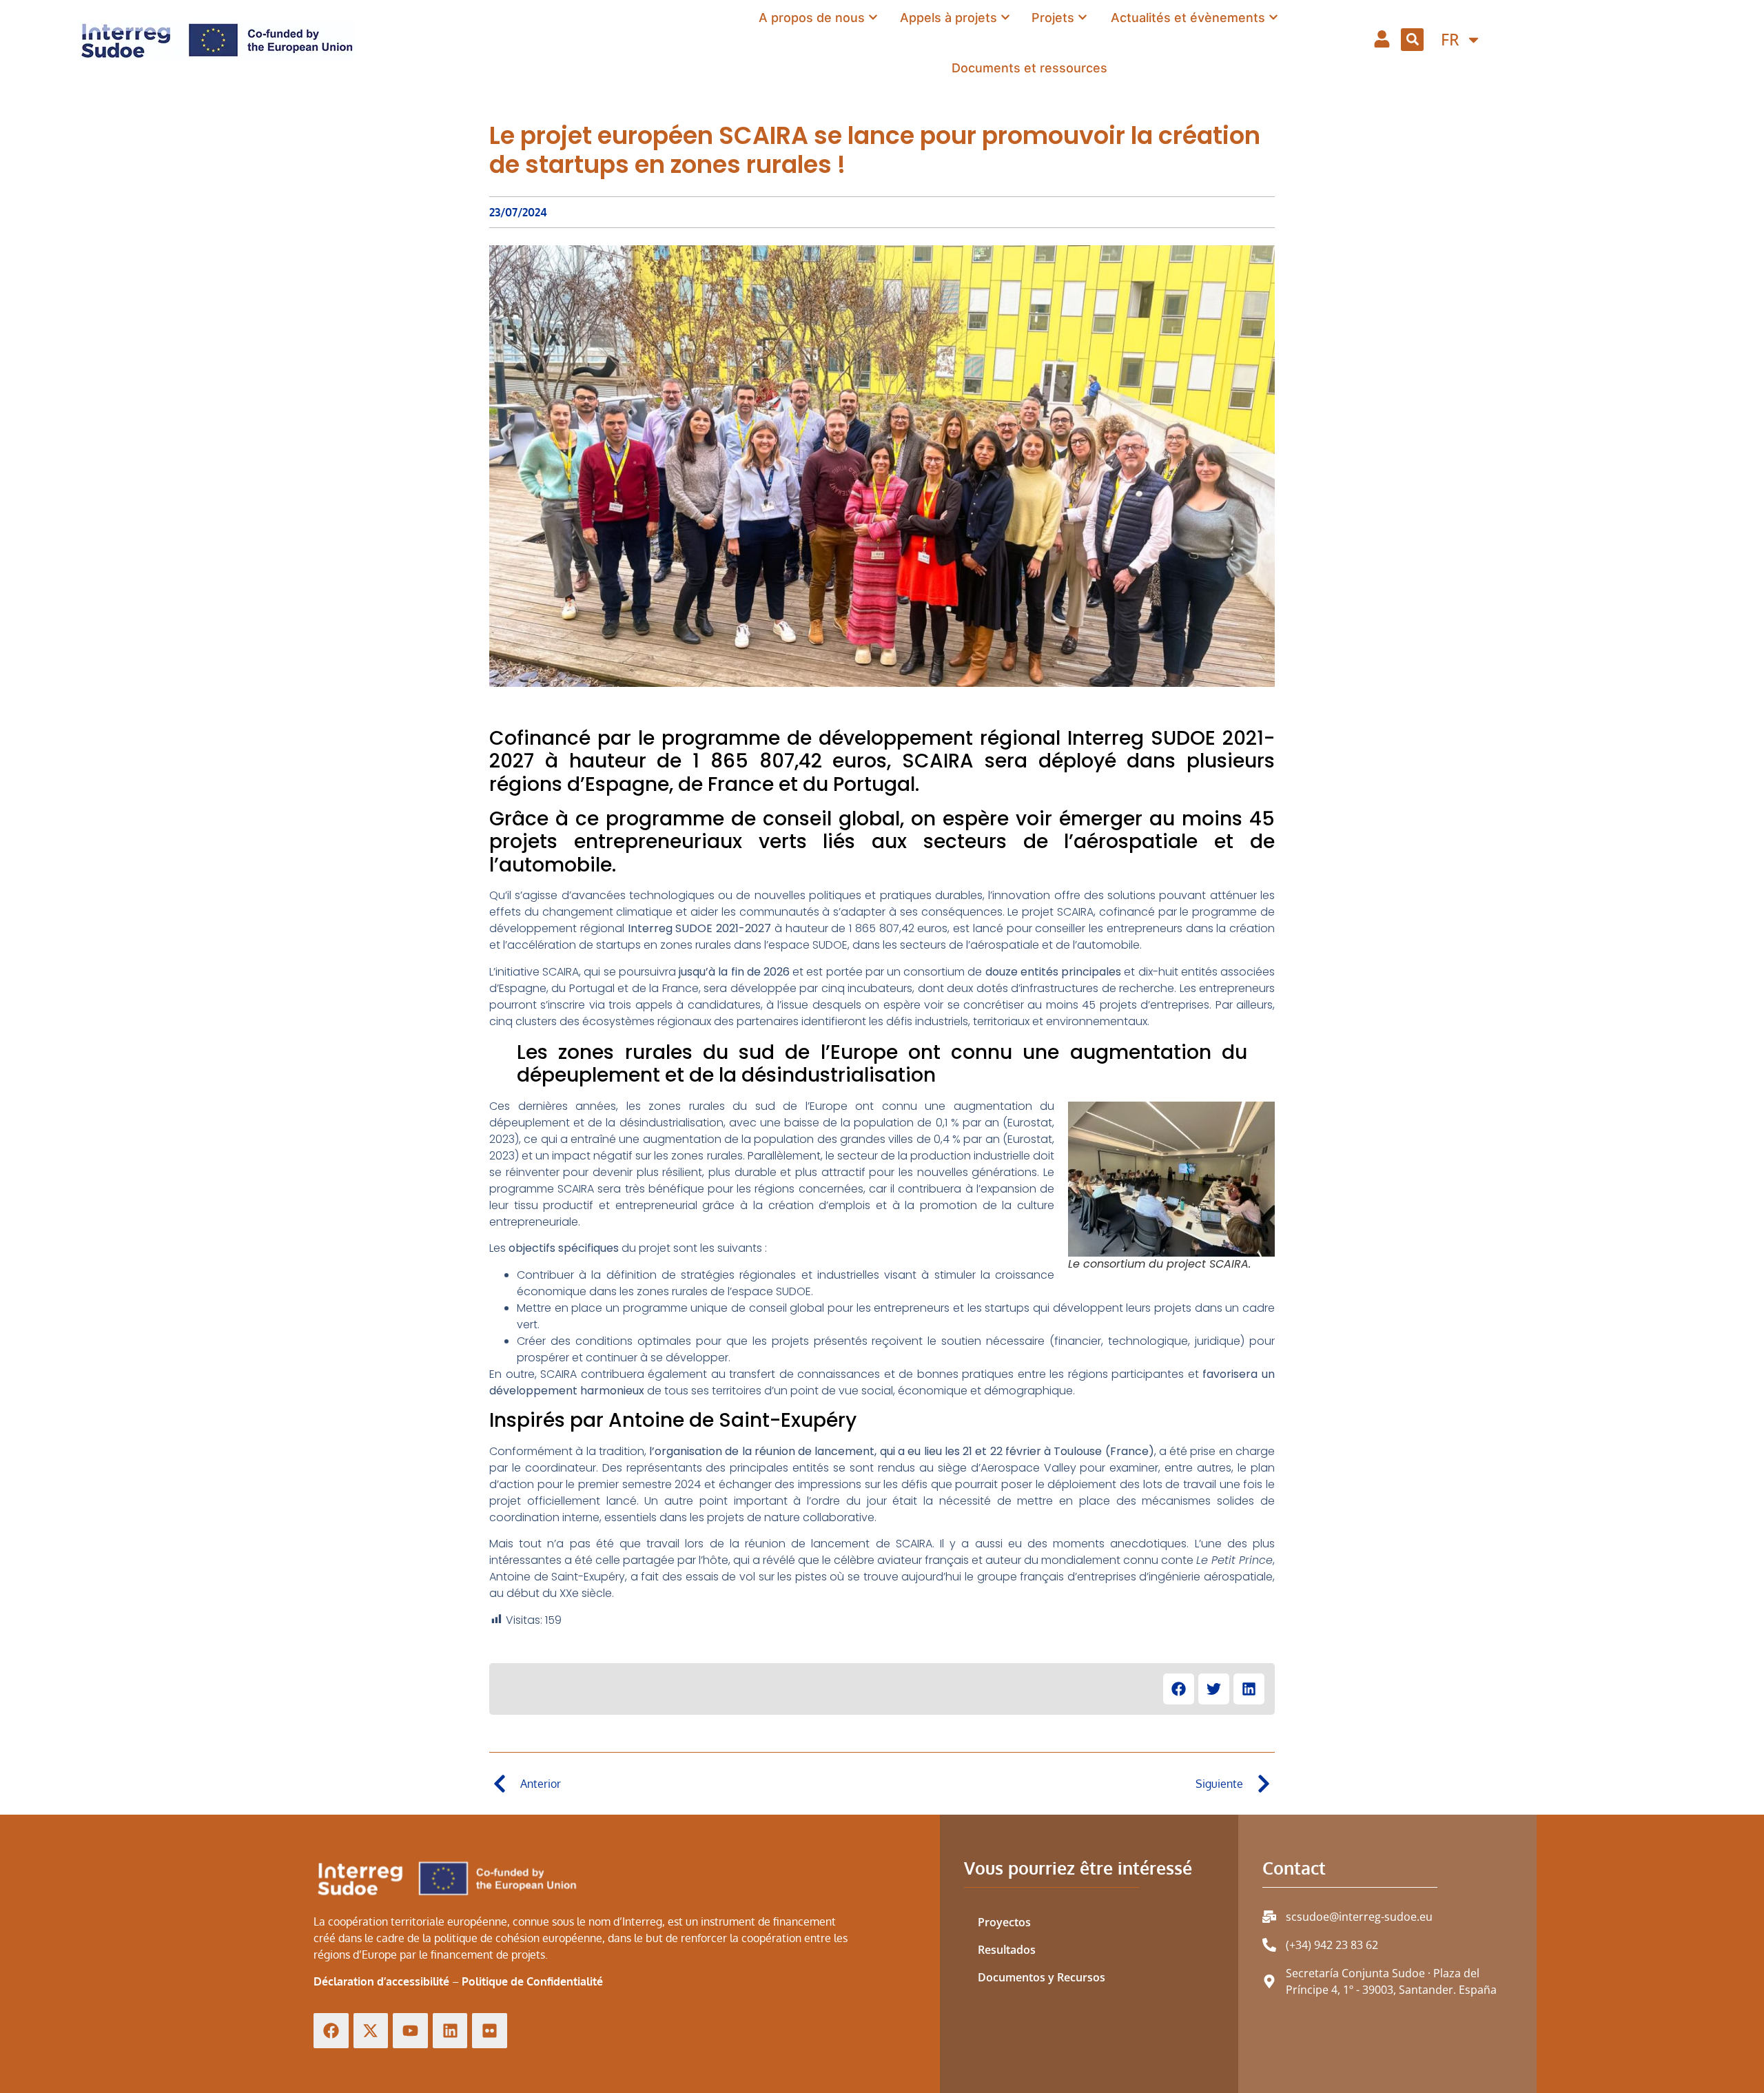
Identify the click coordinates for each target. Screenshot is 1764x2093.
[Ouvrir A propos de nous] (873, 17)
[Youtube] (410, 2031)
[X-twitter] (371, 2031)
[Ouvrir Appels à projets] (1005, 17)
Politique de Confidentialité (532, 1981)
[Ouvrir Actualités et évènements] (1273, 17)
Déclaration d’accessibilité (381, 1981)
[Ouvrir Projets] (1083, 17)
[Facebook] (331, 2031)
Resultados (1007, 1950)
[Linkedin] (450, 2031)
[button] (1412, 40)
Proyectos (1004, 1922)
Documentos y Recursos (1042, 1977)
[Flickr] (490, 2031)
